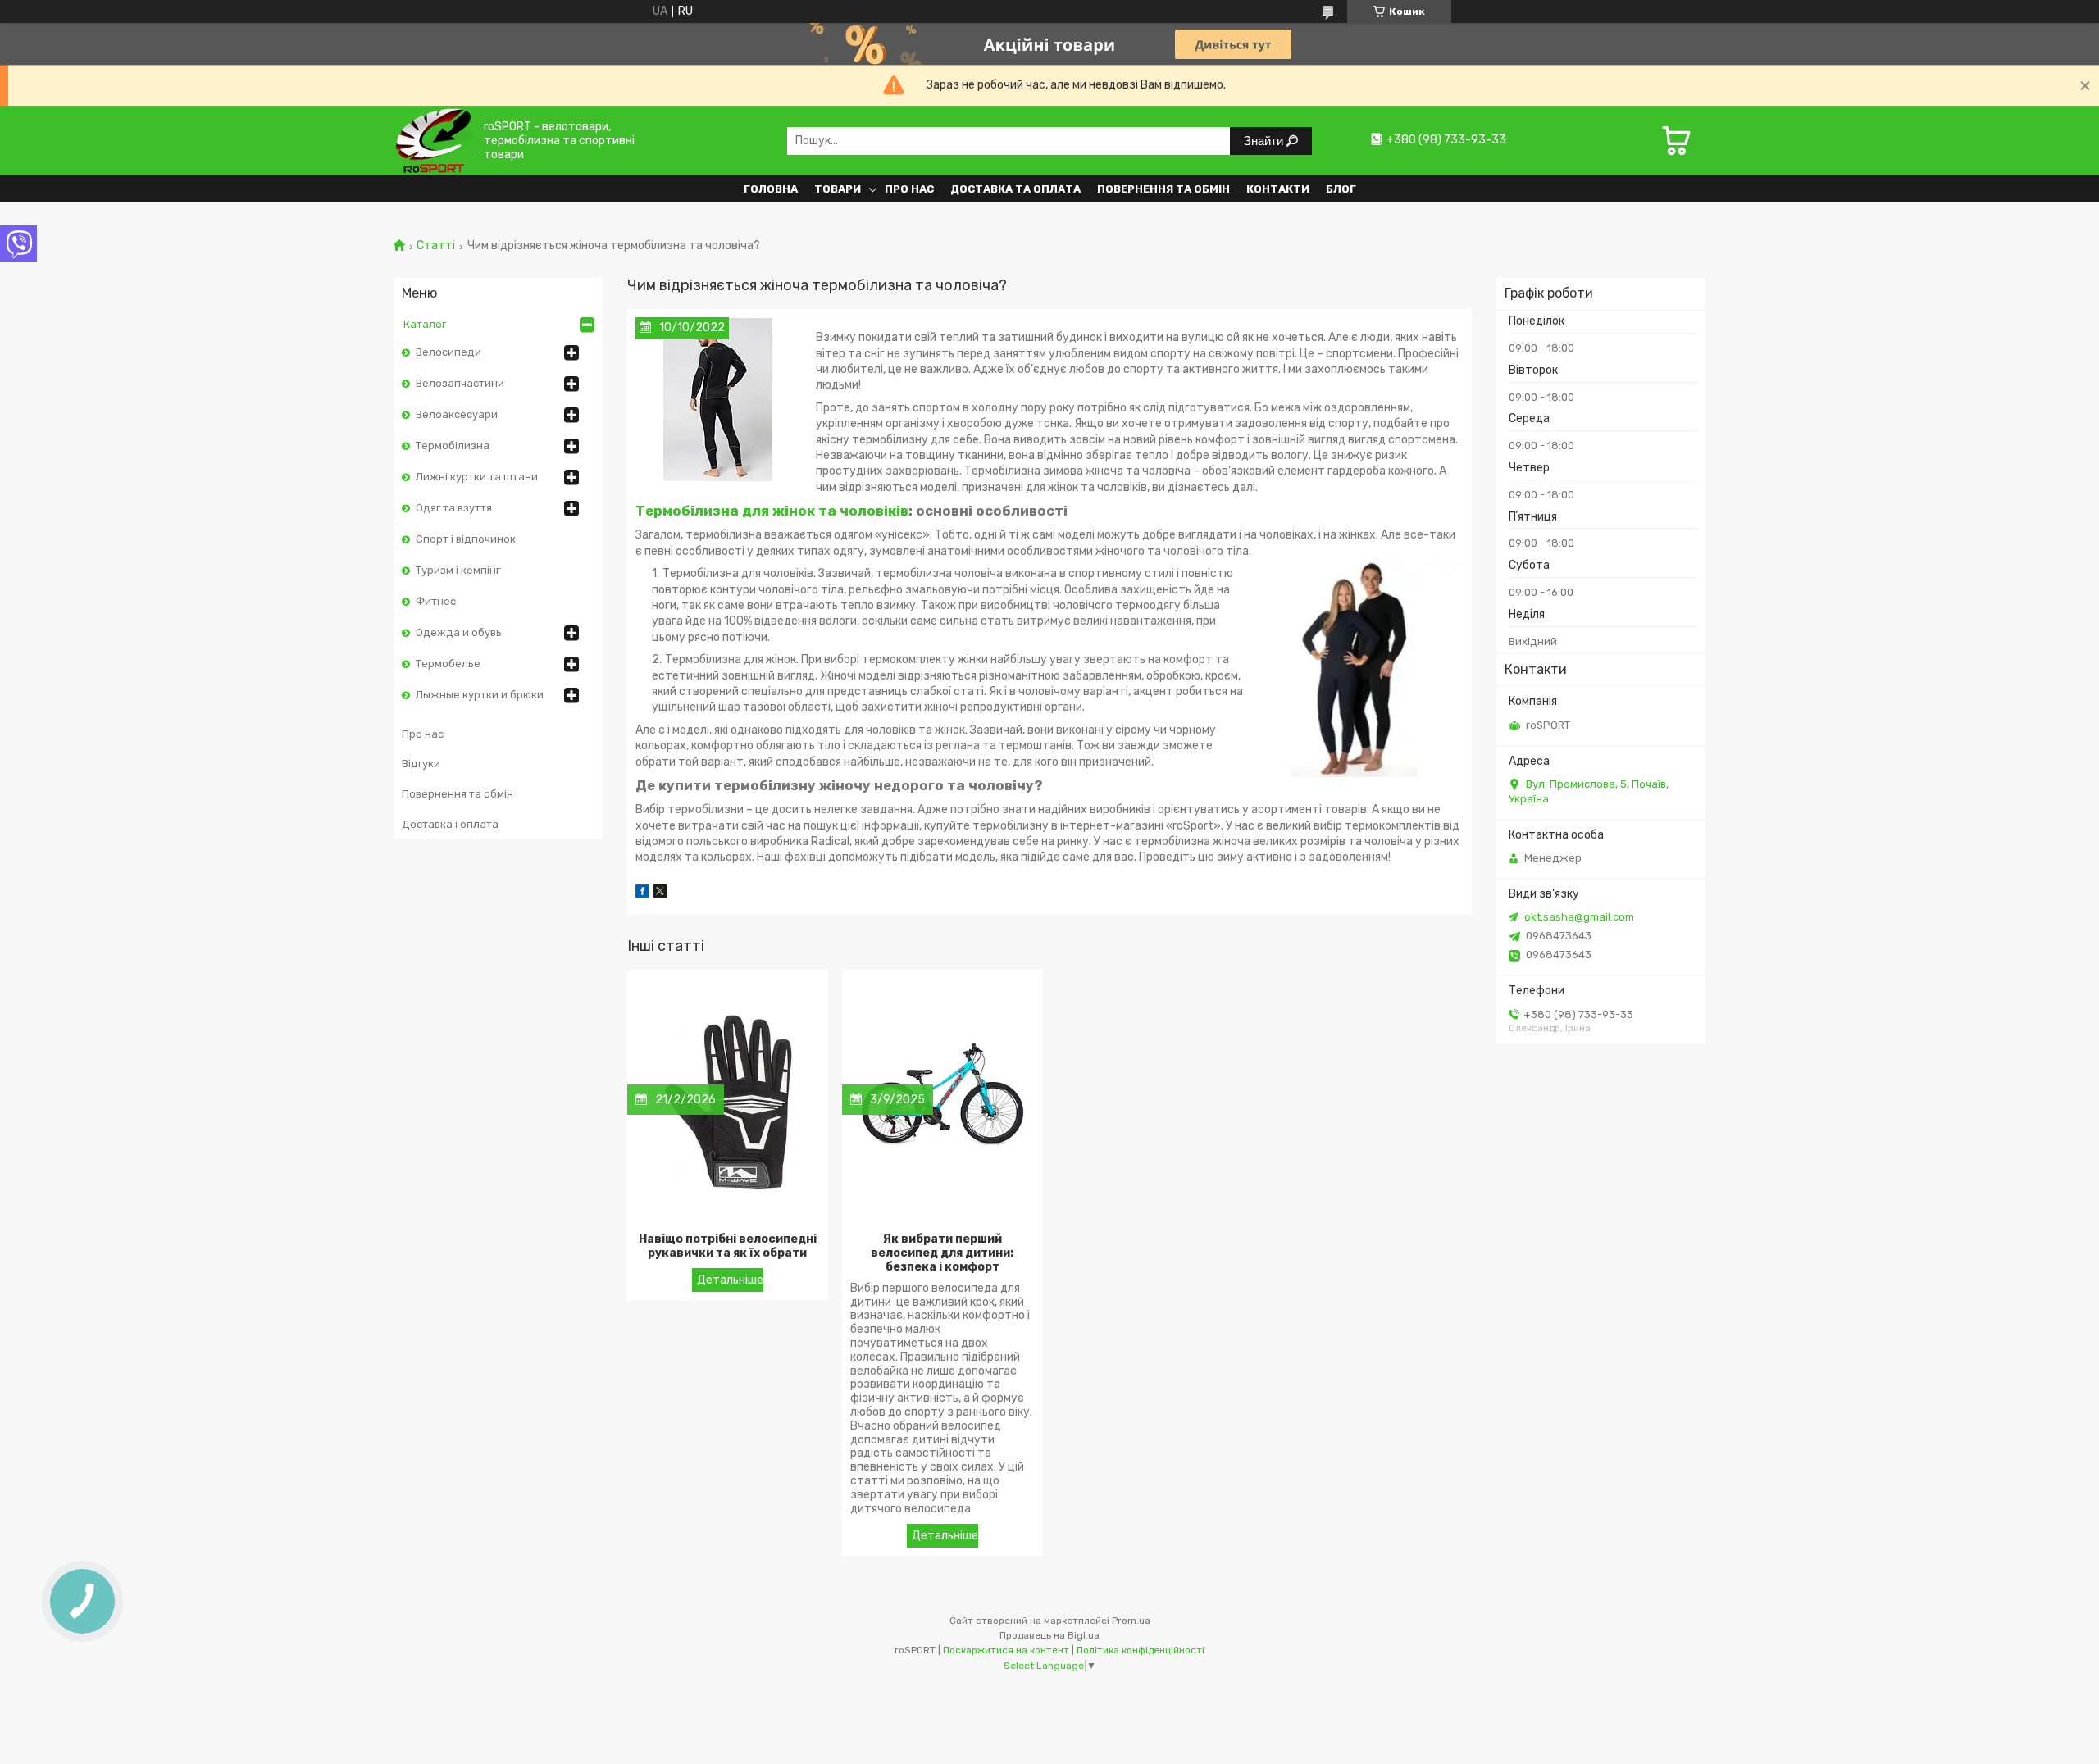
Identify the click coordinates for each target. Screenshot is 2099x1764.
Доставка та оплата (1015, 189)
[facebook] (642, 894)
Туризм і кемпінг (458, 570)
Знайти (1265, 141)
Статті (436, 246)
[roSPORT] (433, 141)
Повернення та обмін (1163, 189)
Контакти (1278, 189)
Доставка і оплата (450, 824)
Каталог (425, 324)
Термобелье (448, 664)
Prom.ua (1131, 1621)
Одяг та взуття (454, 508)
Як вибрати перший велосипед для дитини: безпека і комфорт (942, 1253)
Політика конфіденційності (1141, 1650)
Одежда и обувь (459, 632)
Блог (1341, 189)
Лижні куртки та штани (477, 477)
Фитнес (436, 601)
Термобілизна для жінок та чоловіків (772, 511)
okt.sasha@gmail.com (1579, 917)
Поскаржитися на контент (1006, 1650)
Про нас (909, 189)
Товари (838, 189)
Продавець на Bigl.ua (1049, 1635)
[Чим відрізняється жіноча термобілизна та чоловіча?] (717, 399)
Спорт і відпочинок (466, 539)
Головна (771, 189)
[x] (660, 894)
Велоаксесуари (457, 414)
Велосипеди (448, 352)
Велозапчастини (460, 383)
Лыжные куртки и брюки (480, 695)
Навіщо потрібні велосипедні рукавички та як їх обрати (728, 1246)
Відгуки (421, 764)
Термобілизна (453, 446)
